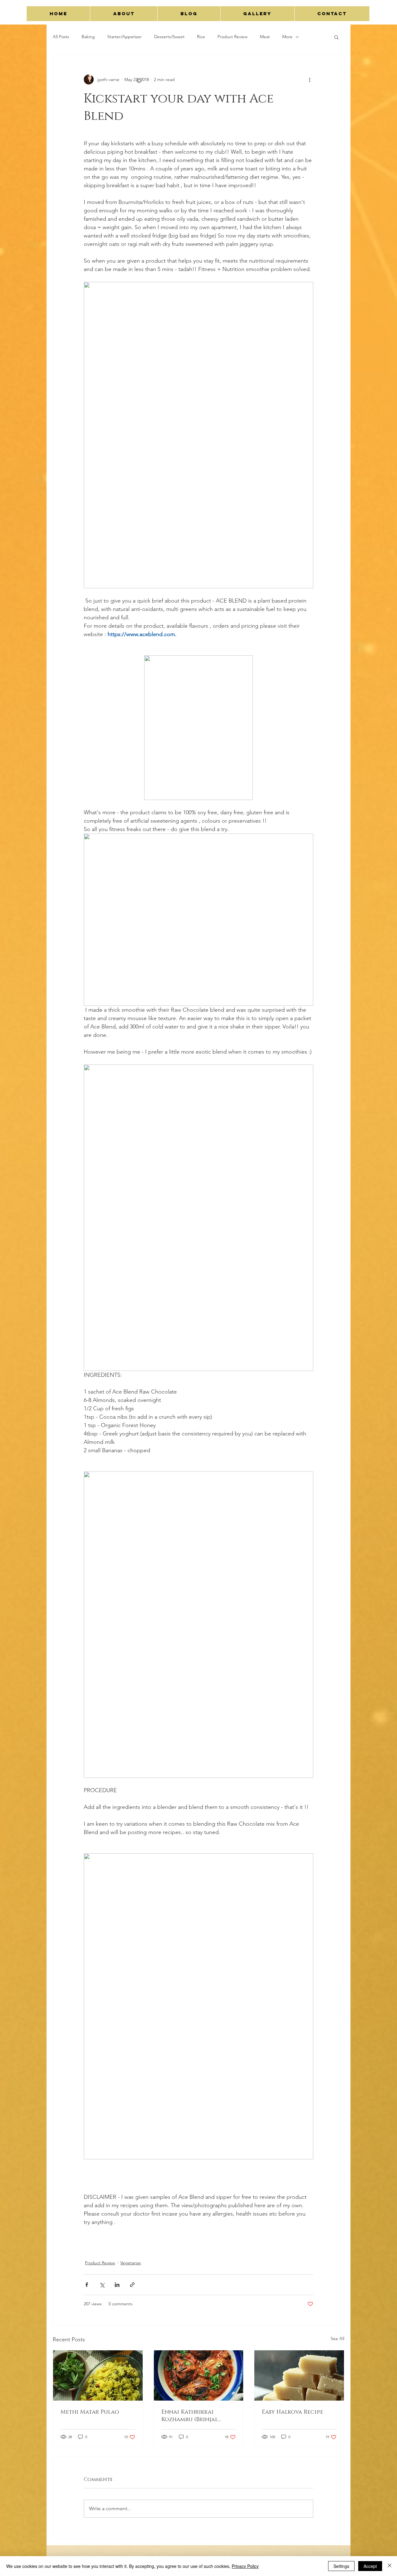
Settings (341, 2566)
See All (337, 2339)
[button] (336, 37)
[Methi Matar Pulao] (98, 2375)
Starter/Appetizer (125, 37)
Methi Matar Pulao (90, 2412)
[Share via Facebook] (87, 2285)
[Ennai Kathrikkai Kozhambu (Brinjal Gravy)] (199, 2375)
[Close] (390, 2566)
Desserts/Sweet (169, 37)
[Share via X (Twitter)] (102, 2285)
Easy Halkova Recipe (292, 2412)
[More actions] (310, 79)
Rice (201, 37)
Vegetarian (131, 2263)
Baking (88, 37)
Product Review (232, 37)
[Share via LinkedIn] (117, 2285)
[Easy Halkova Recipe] (299, 2375)
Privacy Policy (245, 2566)
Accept (370, 2566)
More (287, 37)
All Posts (61, 37)
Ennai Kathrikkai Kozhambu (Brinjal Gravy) (190, 2416)
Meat (265, 37)
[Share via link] (132, 2285)
